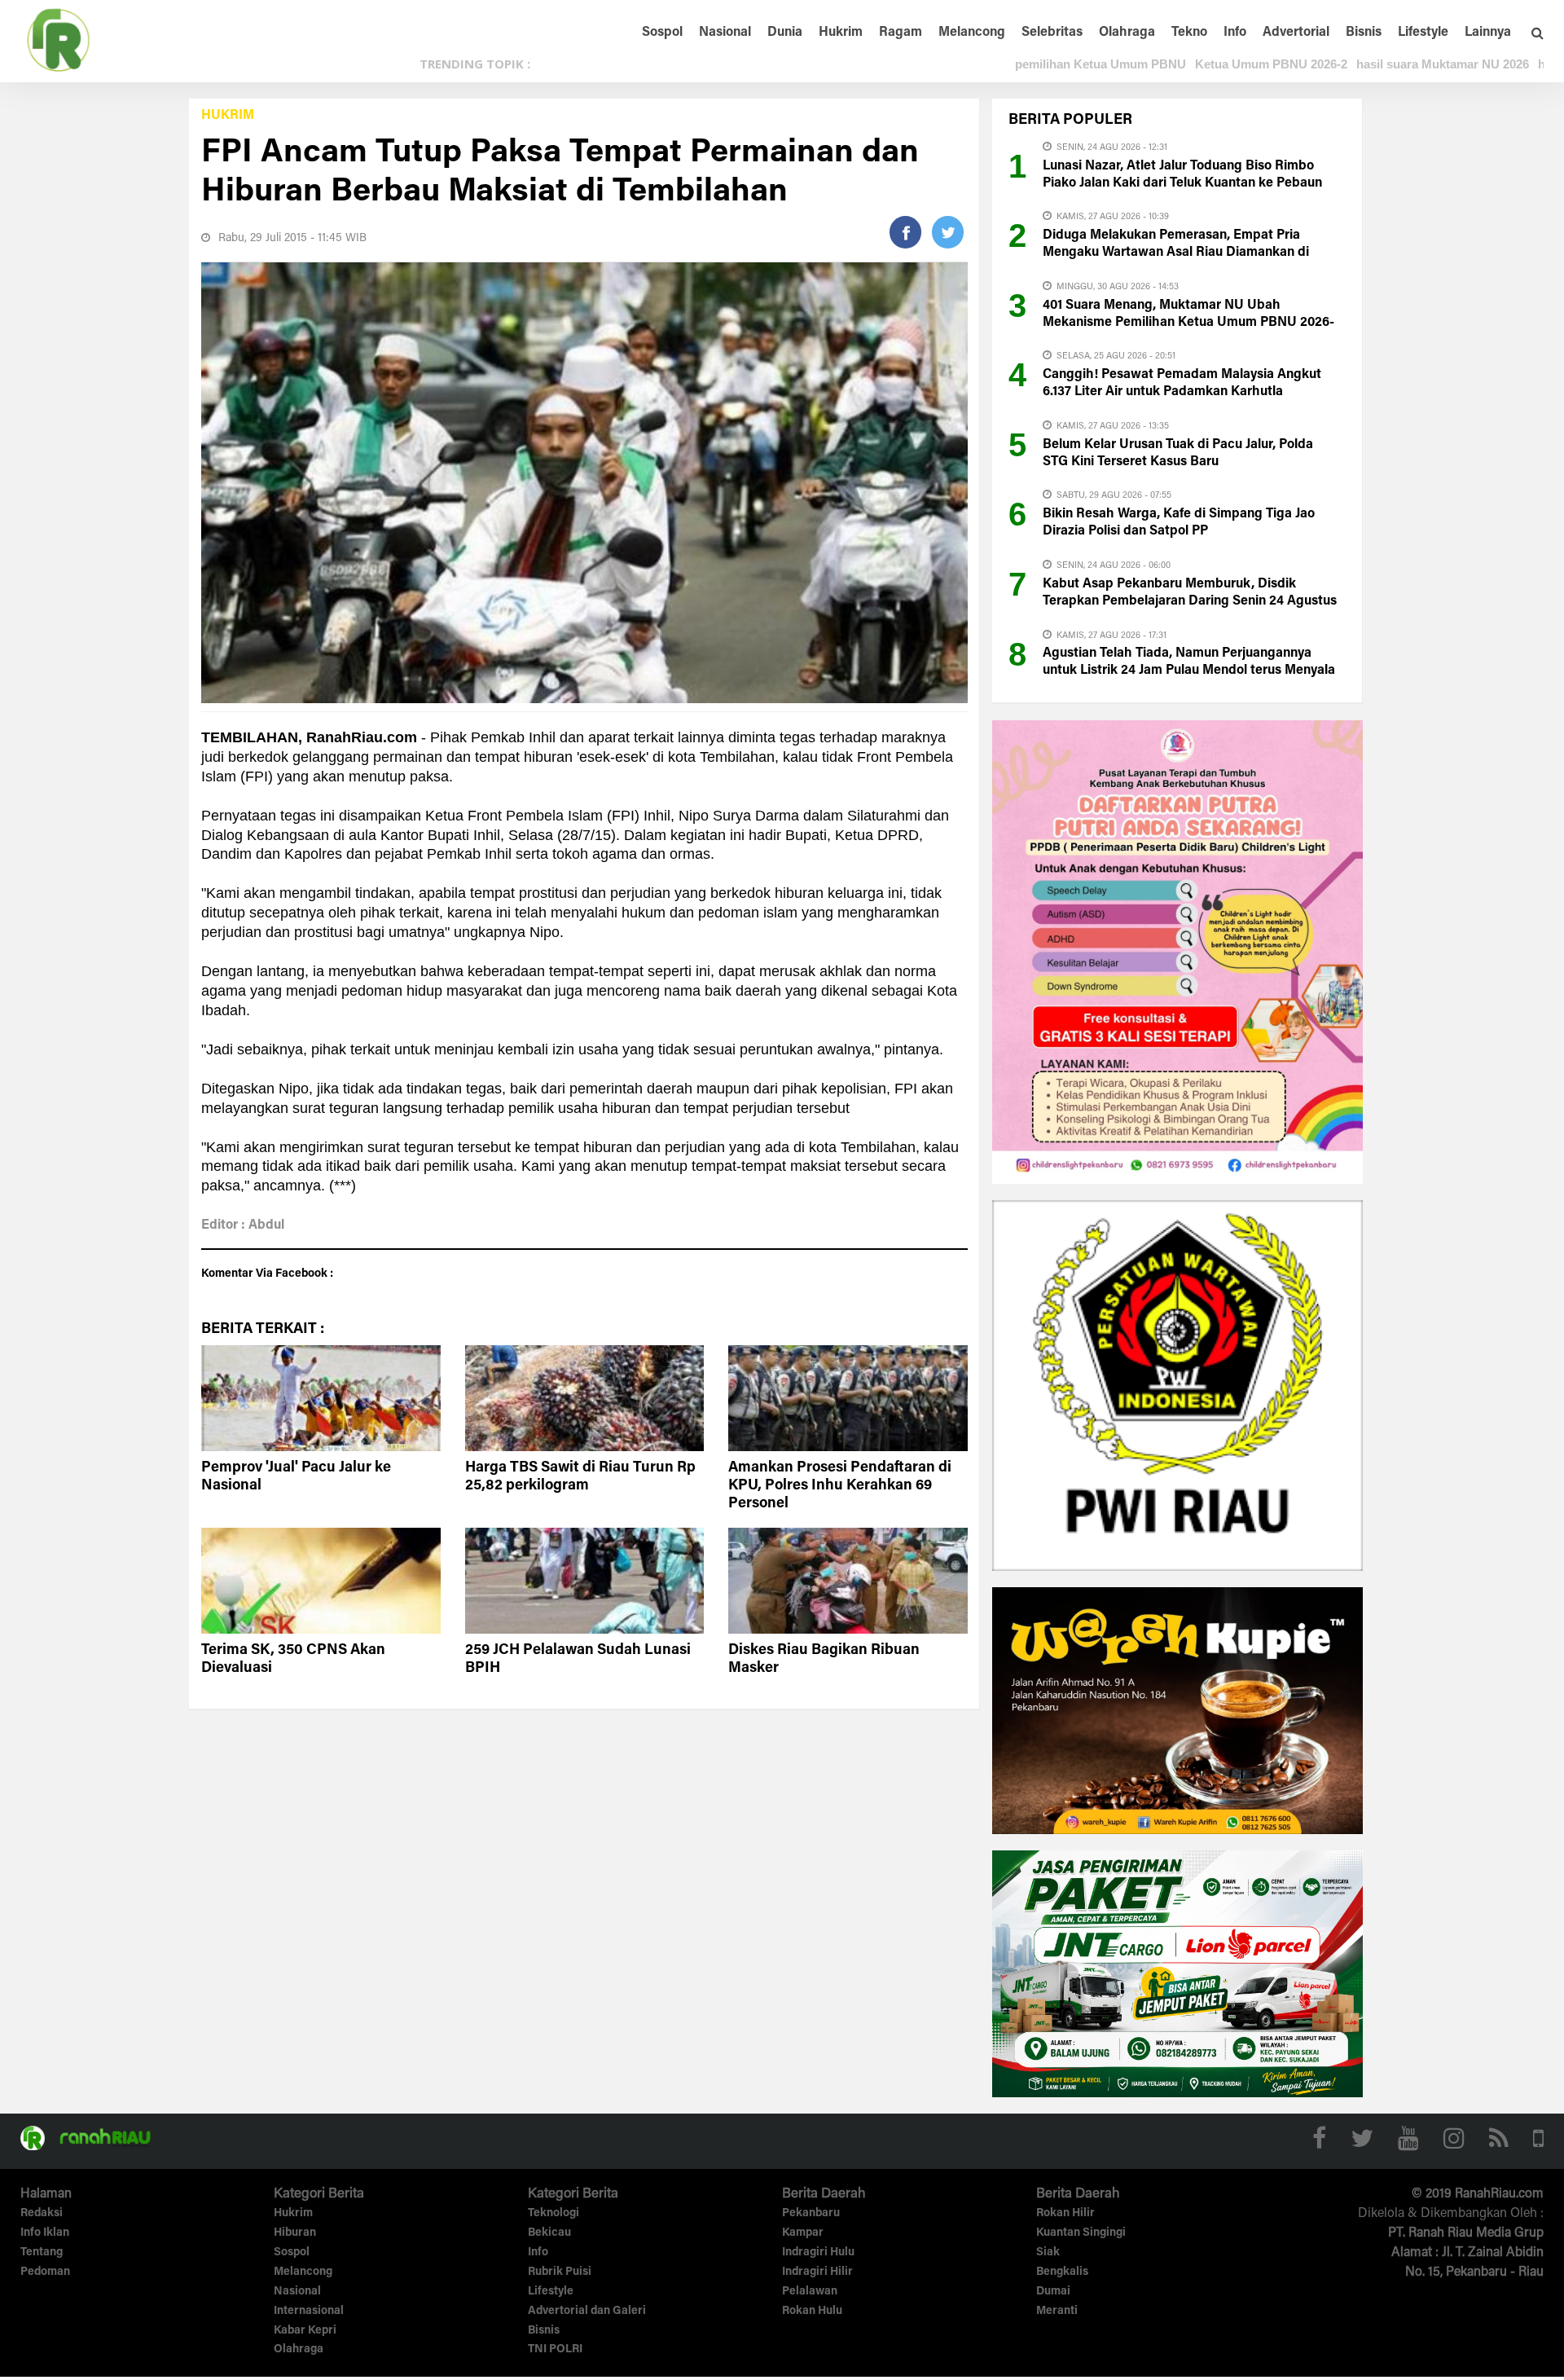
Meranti (1057, 2312)
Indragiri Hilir (817, 2272)
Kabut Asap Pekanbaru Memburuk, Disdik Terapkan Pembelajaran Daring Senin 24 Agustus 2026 (1190, 601)
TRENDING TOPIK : (475, 64)
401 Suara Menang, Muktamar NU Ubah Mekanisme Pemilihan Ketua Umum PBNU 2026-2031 (1188, 323)
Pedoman (45, 2272)
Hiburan (295, 2233)
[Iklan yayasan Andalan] (1177, 951)
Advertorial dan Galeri (587, 2312)
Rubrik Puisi (560, 2272)
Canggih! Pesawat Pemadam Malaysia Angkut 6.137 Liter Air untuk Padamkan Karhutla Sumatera (1182, 392)
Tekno (1189, 33)
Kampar (803, 2233)
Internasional (309, 2312)
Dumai (1053, 2292)
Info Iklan (45, 2233)
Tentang (42, 2253)
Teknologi (554, 2214)
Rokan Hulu (812, 2312)
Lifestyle (1423, 33)
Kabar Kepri (305, 2331)
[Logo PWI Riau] (1177, 1384)
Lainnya (1488, 33)
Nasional (725, 33)
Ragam (901, 33)
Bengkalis (1062, 2272)
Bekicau (549, 2233)
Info (1235, 33)
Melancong (972, 33)
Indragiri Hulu (818, 2253)
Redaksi (42, 2214)
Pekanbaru (811, 2214)
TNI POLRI (555, 2350)
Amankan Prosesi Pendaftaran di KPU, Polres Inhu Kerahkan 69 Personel (840, 1486)
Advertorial (1296, 33)
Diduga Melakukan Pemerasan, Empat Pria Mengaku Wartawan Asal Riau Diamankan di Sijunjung (1176, 253)
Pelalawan (810, 2292)
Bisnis (1364, 33)
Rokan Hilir (1065, 2214)
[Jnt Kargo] (1177, 1973)
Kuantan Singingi (1081, 2233)
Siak (1048, 2253)
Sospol (662, 33)
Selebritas (1052, 33)
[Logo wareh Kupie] (1177, 1709)
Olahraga (1127, 33)
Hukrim (841, 33)
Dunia (785, 33)
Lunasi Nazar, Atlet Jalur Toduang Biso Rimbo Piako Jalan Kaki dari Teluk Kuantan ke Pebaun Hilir (1182, 183)
